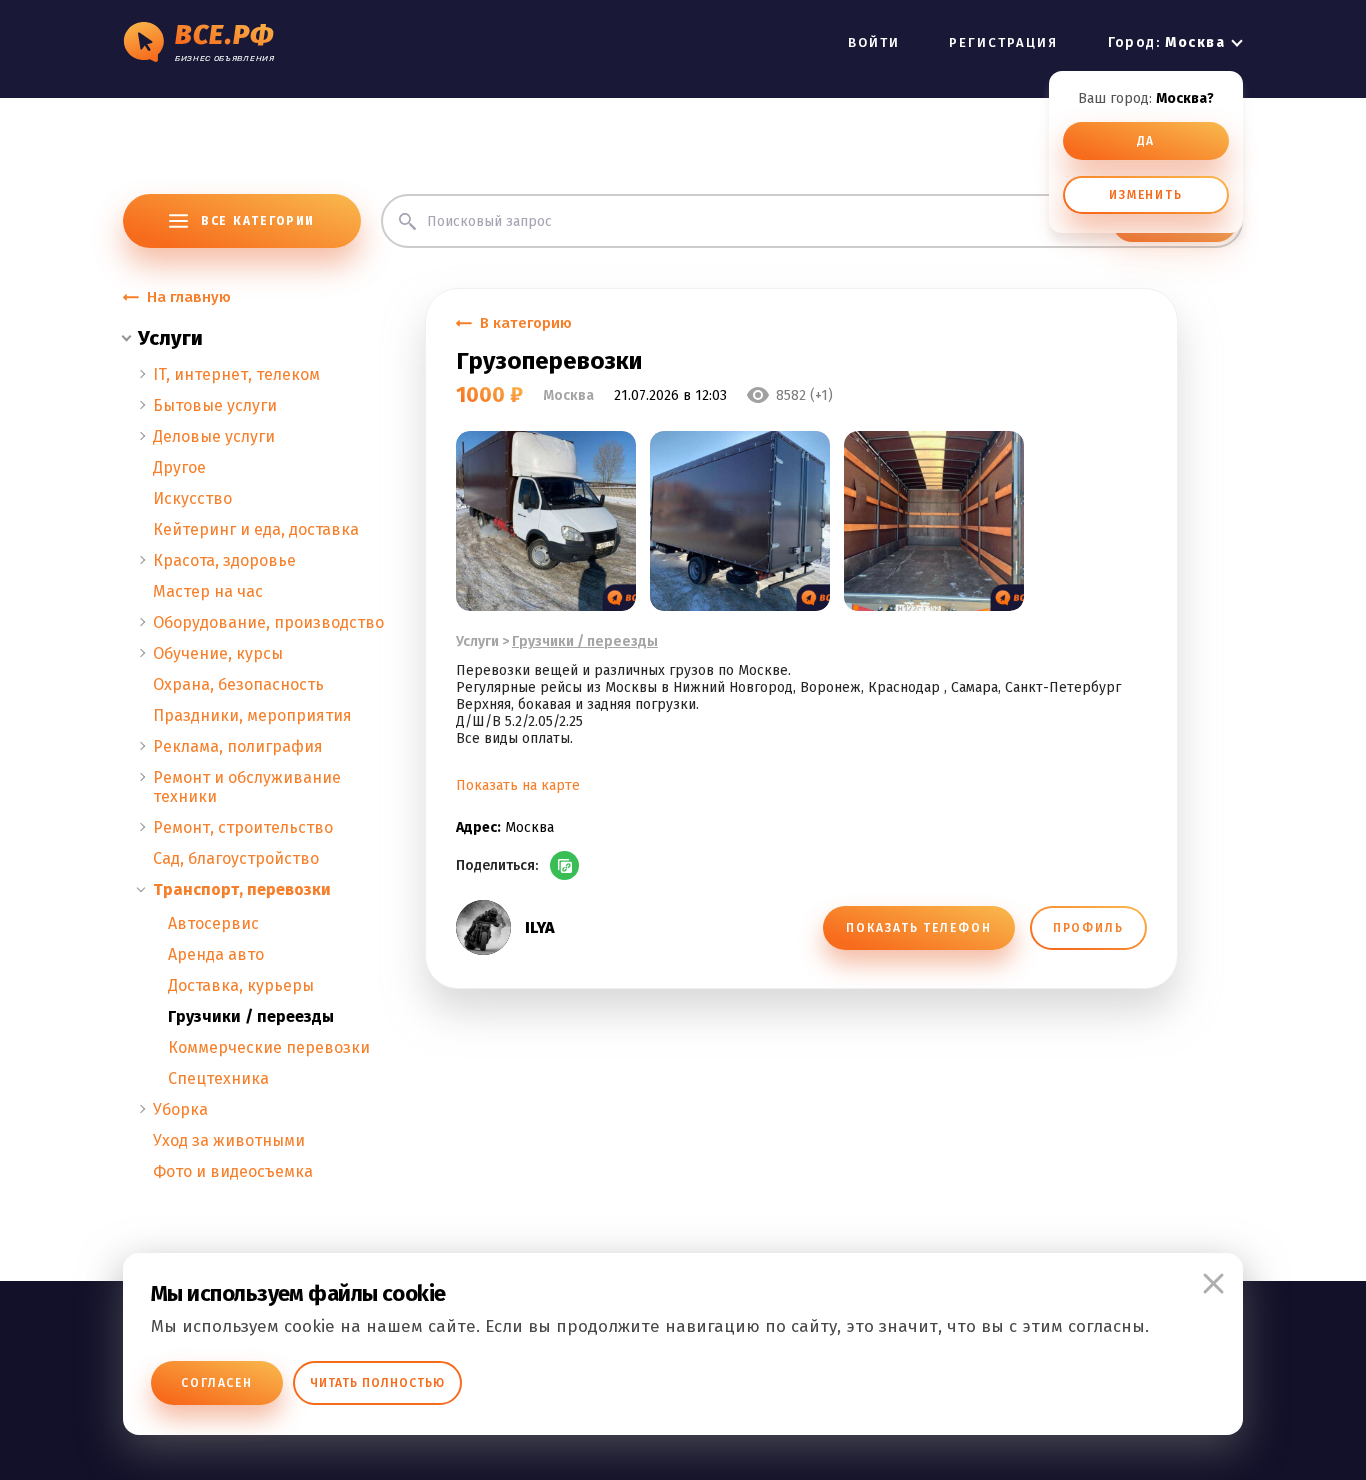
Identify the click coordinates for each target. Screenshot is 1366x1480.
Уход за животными (229, 1140)
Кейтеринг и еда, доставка (256, 529)
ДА (1146, 141)
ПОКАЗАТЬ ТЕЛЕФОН (918, 928)
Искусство (192, 498)
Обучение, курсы (218, 653)
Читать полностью (377, 1383)
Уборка (180, 1109)
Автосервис (213, 923)
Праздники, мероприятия (252, 715)
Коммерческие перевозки (269, 1047)
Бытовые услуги (215, 405)
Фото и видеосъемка (233, 1171)
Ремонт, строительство (243, 827)
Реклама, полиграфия (238, 746)
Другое (179, 467)
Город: (1166, 42)
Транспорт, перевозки (242, 889)
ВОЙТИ (874, 42)
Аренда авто (216, 954)
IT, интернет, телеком (236, 374)
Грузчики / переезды (251, 1016)
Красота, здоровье (224, 560)
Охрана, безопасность (238, 684)
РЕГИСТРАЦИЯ (1004, 42)
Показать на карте (518, 785)
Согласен (217, 1383)
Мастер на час (208, 591)
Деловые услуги (214, 436)
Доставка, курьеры (241, 985)
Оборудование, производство (268, 622)
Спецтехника (218, 1078)
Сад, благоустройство (236, 858)
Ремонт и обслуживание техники (247, 787)
